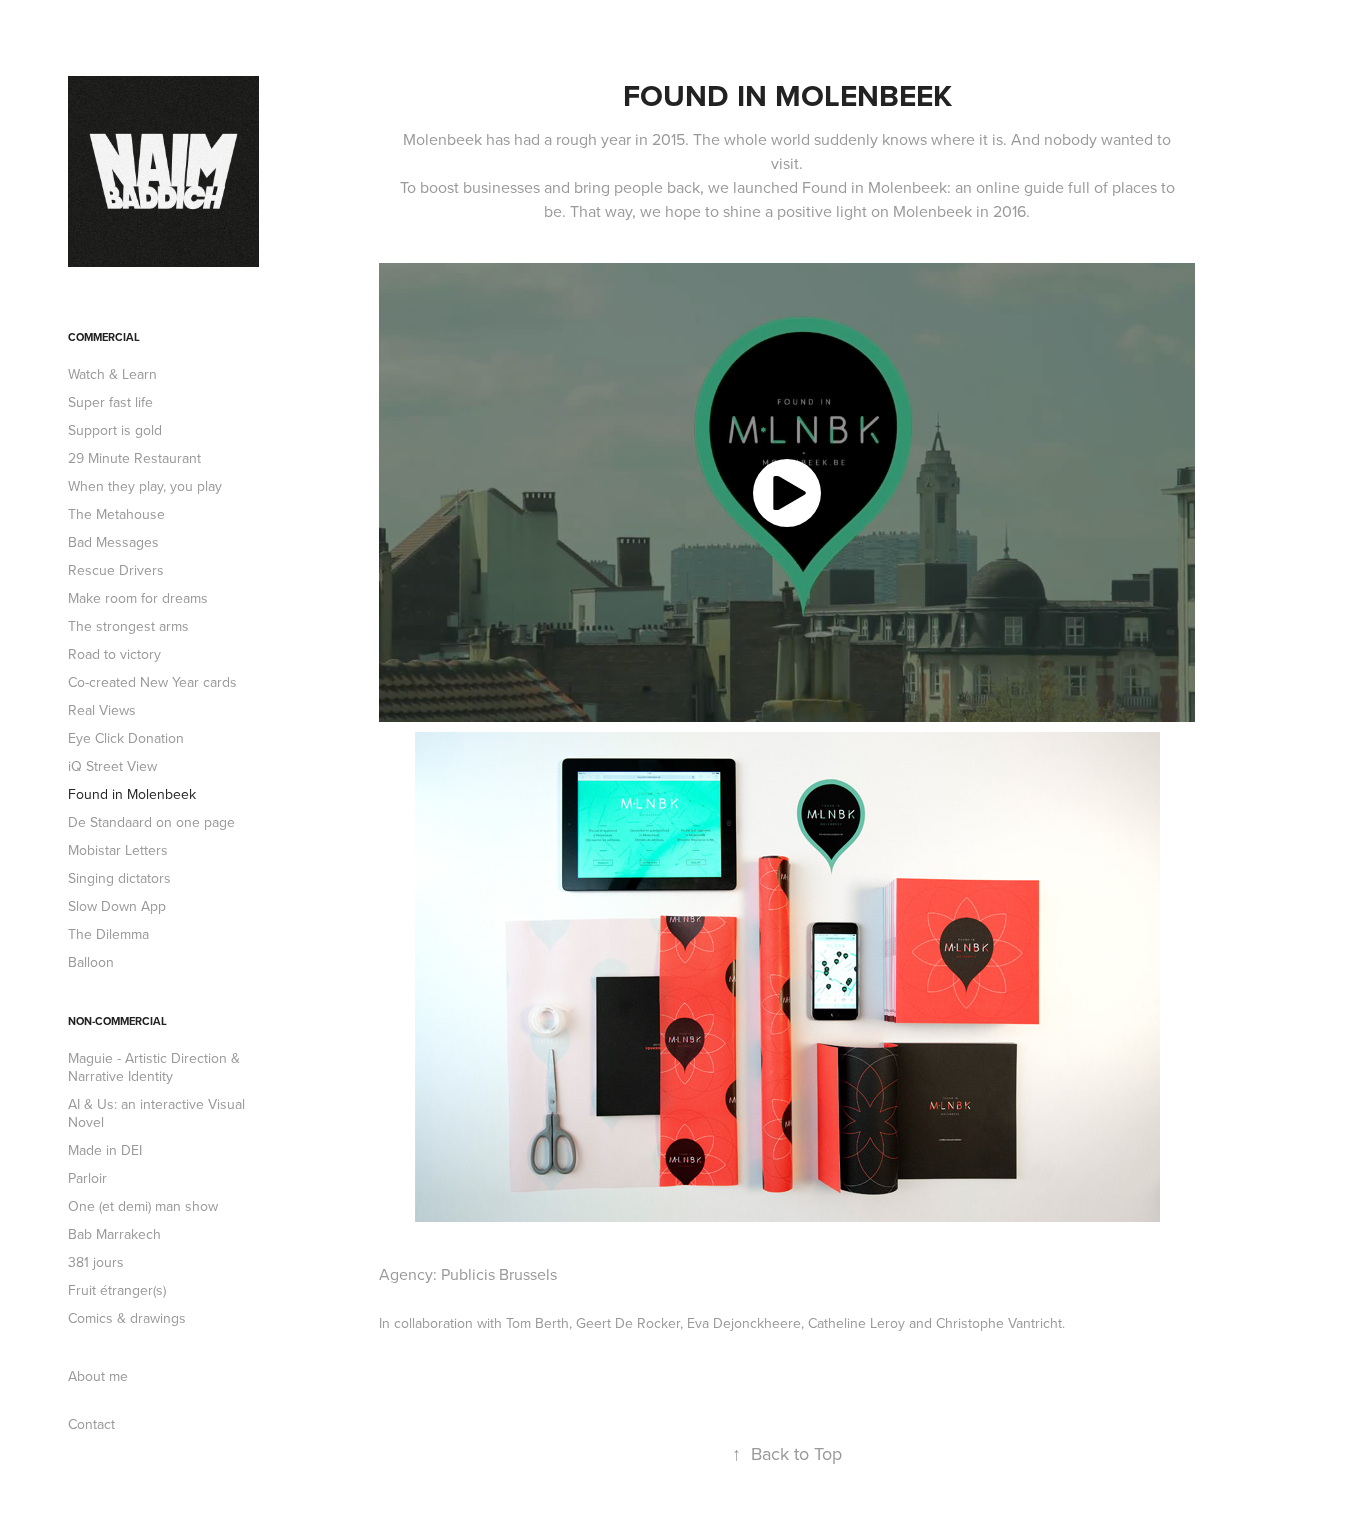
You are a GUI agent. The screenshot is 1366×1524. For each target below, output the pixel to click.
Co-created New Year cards (152, 682)
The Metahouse (116, 514)
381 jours (96, 1262)
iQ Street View (112, 766)
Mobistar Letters (118, 850)
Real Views (102, 710)
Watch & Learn (112, 374)
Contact (91, 1424)
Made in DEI (105, 1150)
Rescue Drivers (116, 570)
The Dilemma (108, 934)
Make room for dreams (138, 598)
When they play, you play (145, 486)
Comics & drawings (127, 1318)
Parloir (87, 1178)
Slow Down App (117, 906)
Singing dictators (119, 878)
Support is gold (115, 430)
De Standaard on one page (151, 822)
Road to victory (114, 654)
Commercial (104, 337)
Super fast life (110, 402)
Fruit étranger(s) (117, 1290)
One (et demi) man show (143, 1206)
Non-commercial (117, 1021)
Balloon (91, 962)
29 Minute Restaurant (134, 458)
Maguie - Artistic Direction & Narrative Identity (154, 1067)
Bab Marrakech (114, 1234)
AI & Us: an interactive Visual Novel (156, 1113)
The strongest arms (128, 626)
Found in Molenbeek (132, 794)
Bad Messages (113, 542)
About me (98, 1376)
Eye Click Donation (126, 738)
